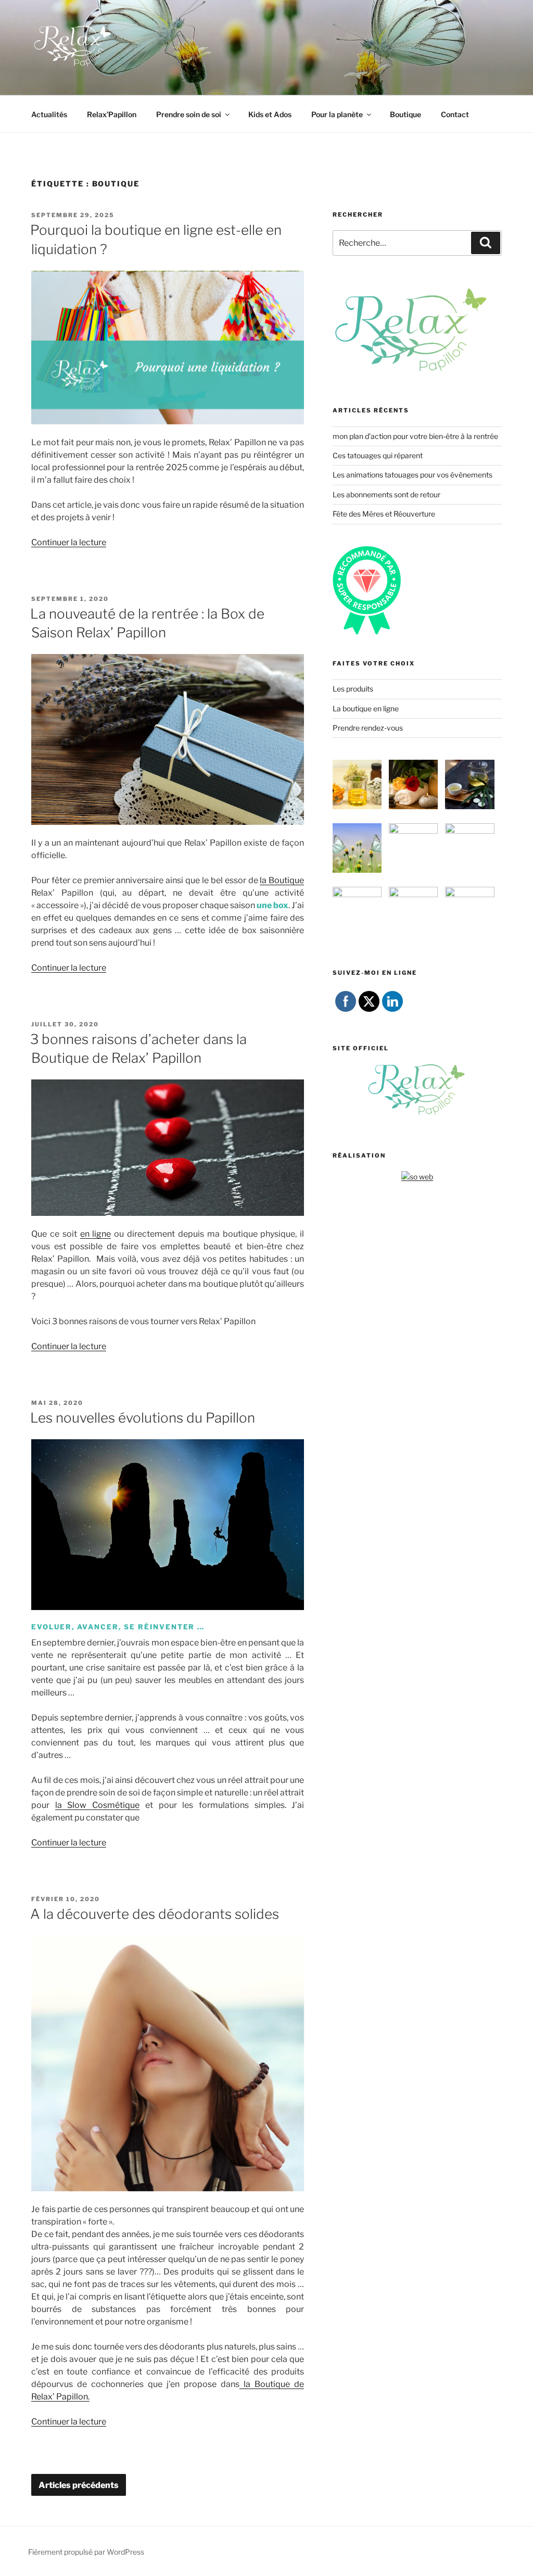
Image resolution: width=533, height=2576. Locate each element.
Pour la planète (337, 114)
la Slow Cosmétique (97, 1805)
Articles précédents (79, 2485)
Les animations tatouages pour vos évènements (413, 475)
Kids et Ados (270, 114)
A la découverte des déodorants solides (155, 1914)
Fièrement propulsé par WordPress (86, 2552)
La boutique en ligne (366, 708)
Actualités (49, 114)
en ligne (96, 1234)
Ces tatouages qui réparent (378, 455)
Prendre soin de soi (189, 114)
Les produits (353, 689)
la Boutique (282, 880)
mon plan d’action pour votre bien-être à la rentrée (415, 436)
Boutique (405, 114)
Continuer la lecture (69, 542)
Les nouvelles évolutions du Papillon (143, 1418)
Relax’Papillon (112, 114)
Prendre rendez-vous (368, 728)
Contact (455, 114)
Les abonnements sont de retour (386, 494)
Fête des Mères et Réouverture (384, 514)
